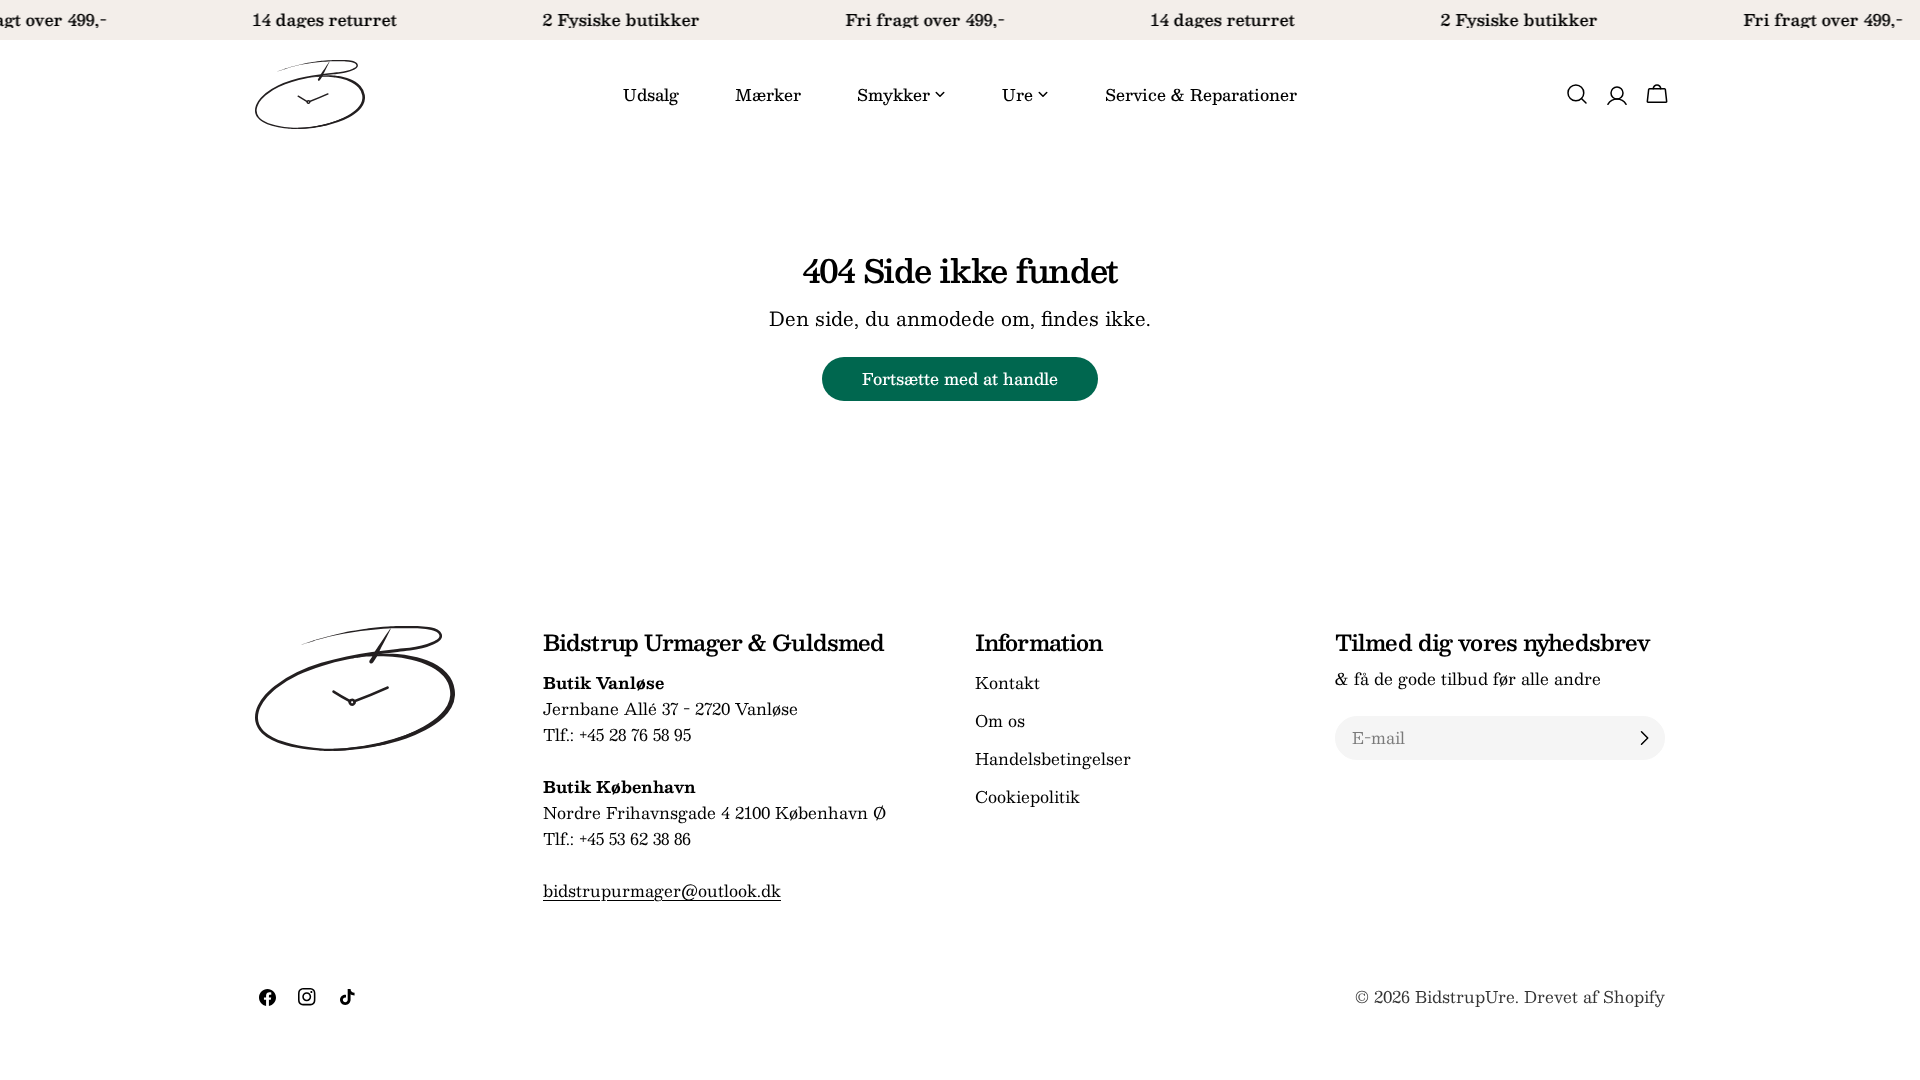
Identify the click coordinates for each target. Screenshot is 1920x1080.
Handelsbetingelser (1053, 758)
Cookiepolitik (1027, 796)
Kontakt (1007, 682)
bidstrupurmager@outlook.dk (662, 890)
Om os (1000, 720)
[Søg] (1577, 94)
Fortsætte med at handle (960, 378)
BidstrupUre (1465, 996)
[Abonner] (1644, 738)
